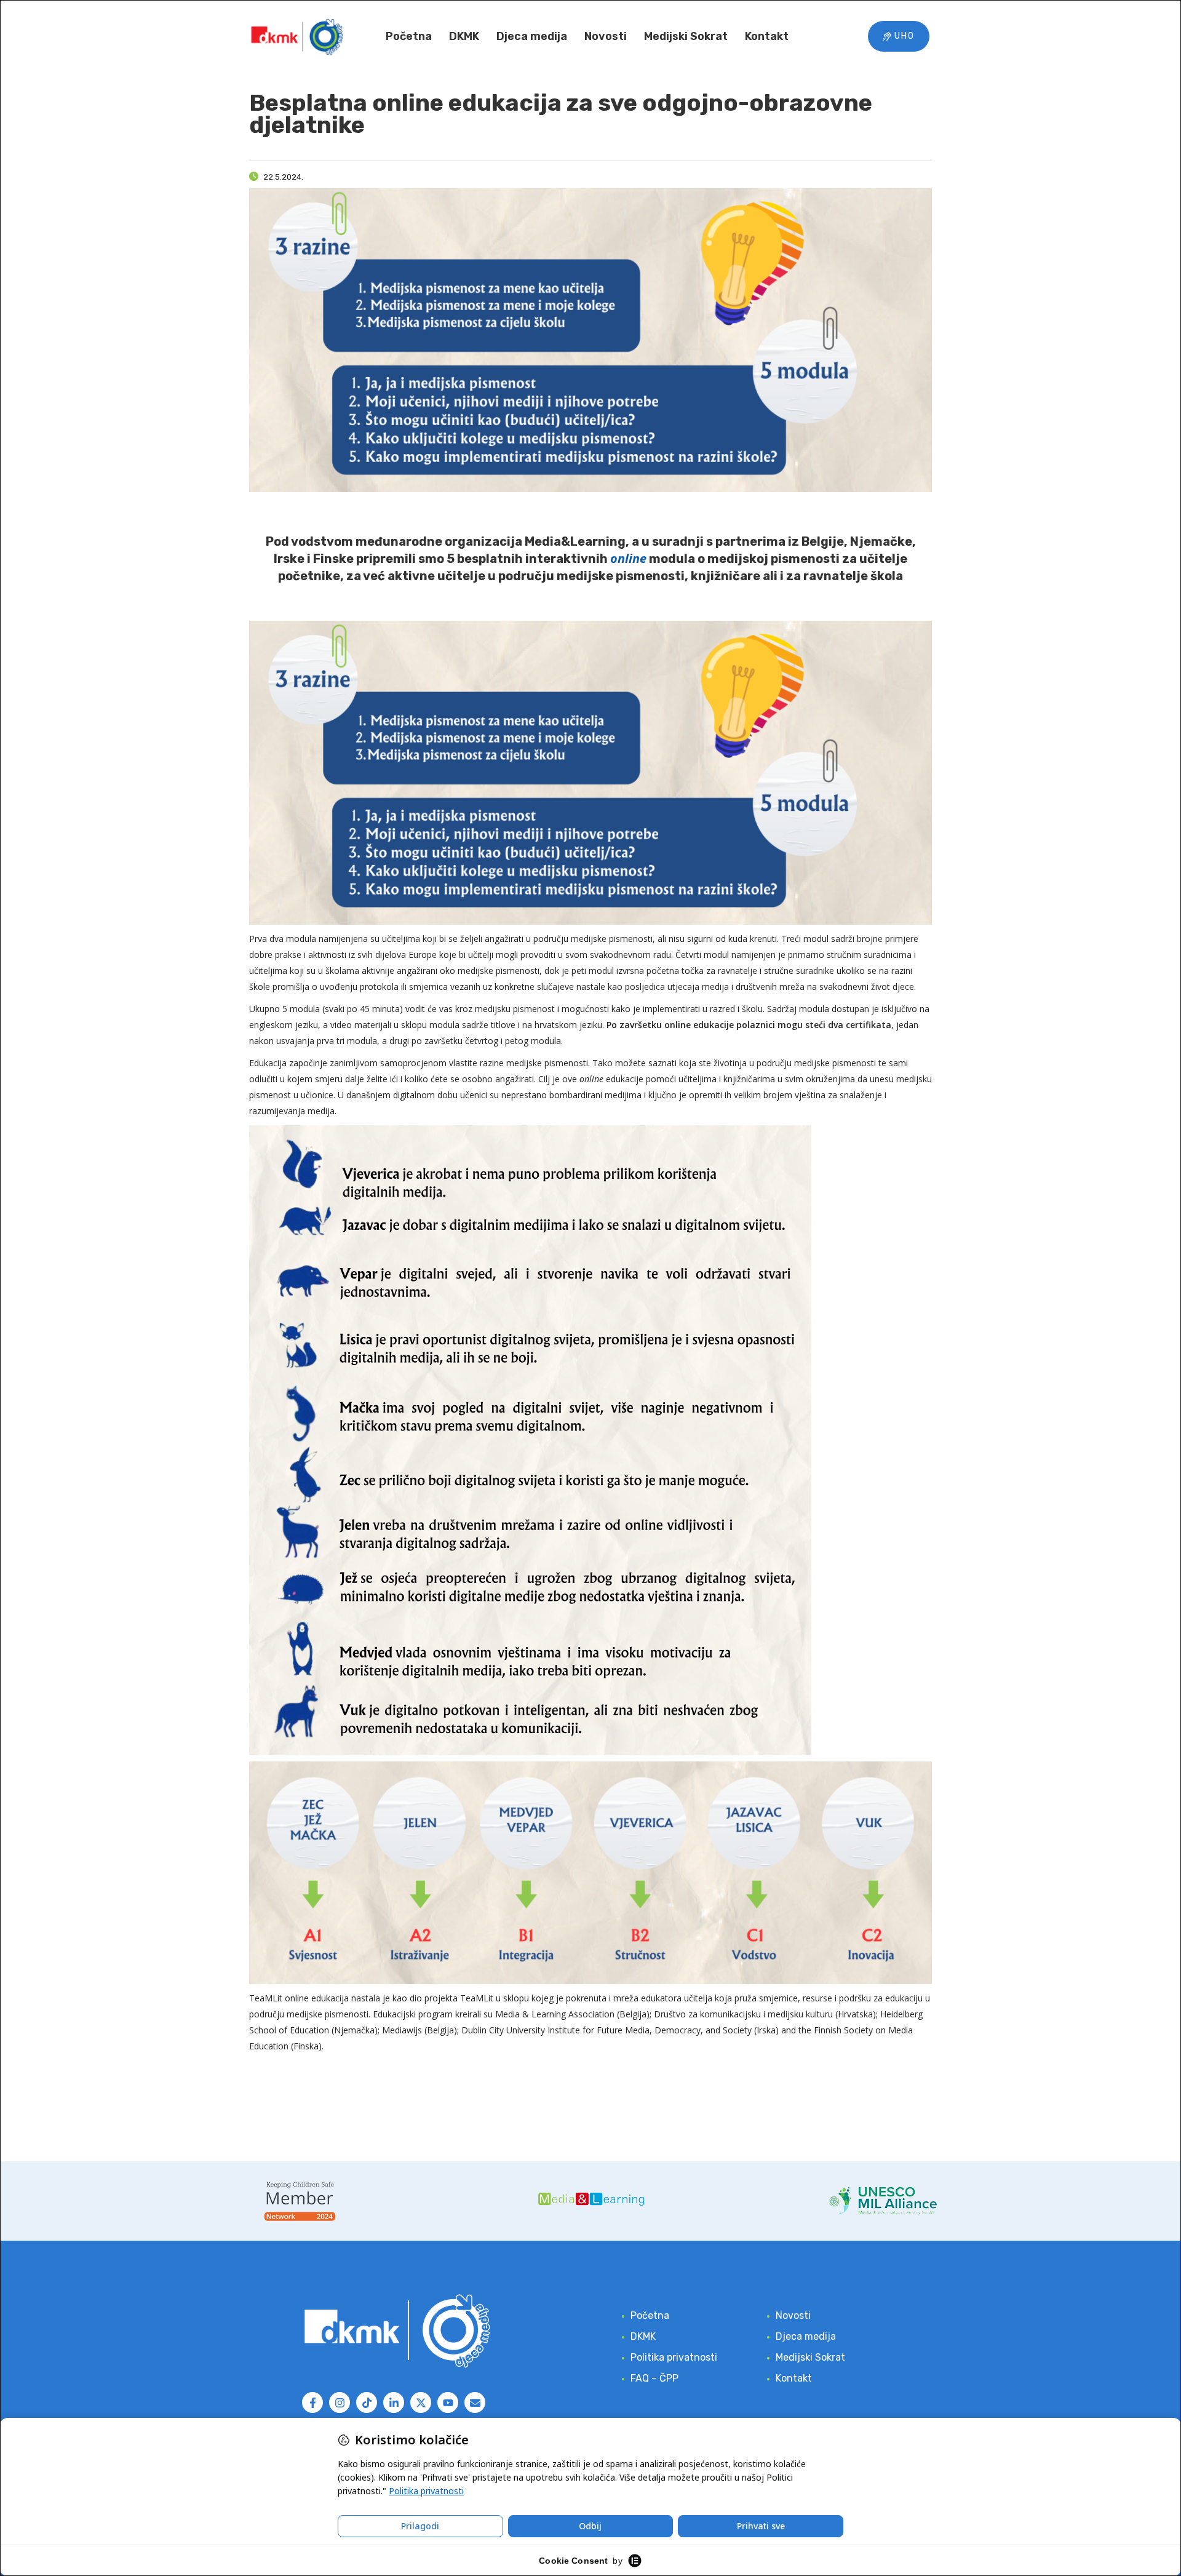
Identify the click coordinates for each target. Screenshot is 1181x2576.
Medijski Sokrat (686, 36)
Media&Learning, (578, 541)
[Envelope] (475, 2403)
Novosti (606, 36)
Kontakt (767, 36)
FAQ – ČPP (654, 2378)
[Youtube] (448, 2403)
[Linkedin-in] (394, 2403)
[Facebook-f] (312, 2403)
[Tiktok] (367, 2403)
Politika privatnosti (674, 2357)
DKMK (464, 36)
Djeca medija (532, 36)
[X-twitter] (421, 2403)
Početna (409, 36)
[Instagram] (340, 2403)
